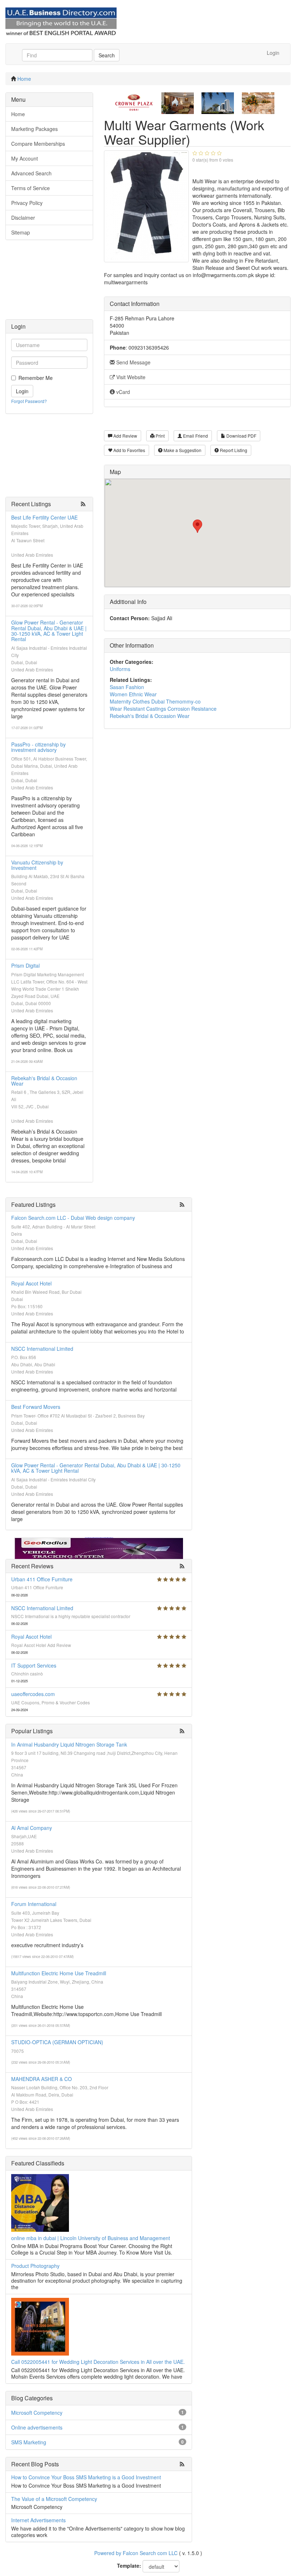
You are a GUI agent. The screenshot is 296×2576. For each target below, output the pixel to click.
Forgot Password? (29, 401)
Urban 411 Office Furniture (42, 1579)
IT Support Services (34, 1665)
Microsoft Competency (37, 2413)
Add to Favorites (129, 450)
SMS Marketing (29, 2442)
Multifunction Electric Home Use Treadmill (59, 1973)
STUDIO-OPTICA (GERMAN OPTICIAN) (57, 2042)
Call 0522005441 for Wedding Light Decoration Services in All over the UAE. (98, 2362)
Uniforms (120, 669)
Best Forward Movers (36, 1407)
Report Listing (233, 450)
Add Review (125, 436)
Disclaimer (23, 218)
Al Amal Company (32, 1828)
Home (24, 79)
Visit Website (130, 377)
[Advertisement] (49, 283)
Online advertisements (37, 2427)
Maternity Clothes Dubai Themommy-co (155, 701)
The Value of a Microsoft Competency (54, 2499)
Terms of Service (31, 188)
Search (107, 55)
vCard (122, 392)
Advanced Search (31, 173)
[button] (197, 526)
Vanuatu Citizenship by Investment (37, 865)
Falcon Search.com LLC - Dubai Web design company (73, 1218)
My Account (25, 158)
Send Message (133, 362)
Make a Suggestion (182, 450)
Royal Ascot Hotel (31, 1283)
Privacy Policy (27, 203)
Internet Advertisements (38, 2520)
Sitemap (21, 232)
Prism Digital (25, 965)
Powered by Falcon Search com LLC (136, 2553)
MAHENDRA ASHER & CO (42, 2079)
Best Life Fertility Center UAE (44, 517)
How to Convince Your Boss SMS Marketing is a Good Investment (86, 2477)
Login (273, 53)
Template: (129, 2566)
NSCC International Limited (42, 1349)
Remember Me (36, 378)
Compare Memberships (38, 144)
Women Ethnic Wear (133, 694)
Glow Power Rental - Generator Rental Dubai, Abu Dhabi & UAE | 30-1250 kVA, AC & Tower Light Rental (49, 631)
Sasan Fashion (127, 687)
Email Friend (195, 436)
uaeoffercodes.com (33, 1694)
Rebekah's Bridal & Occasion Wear (44, 1081)
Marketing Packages (34, 129)
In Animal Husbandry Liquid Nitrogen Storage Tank (69, 1744)
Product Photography (35, 2266)
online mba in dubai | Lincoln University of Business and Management (91, 2238)
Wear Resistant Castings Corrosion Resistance (163, 709)
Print (160, 436)
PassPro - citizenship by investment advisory (38, 747)
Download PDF (241, 436)
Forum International (34, 1904)
